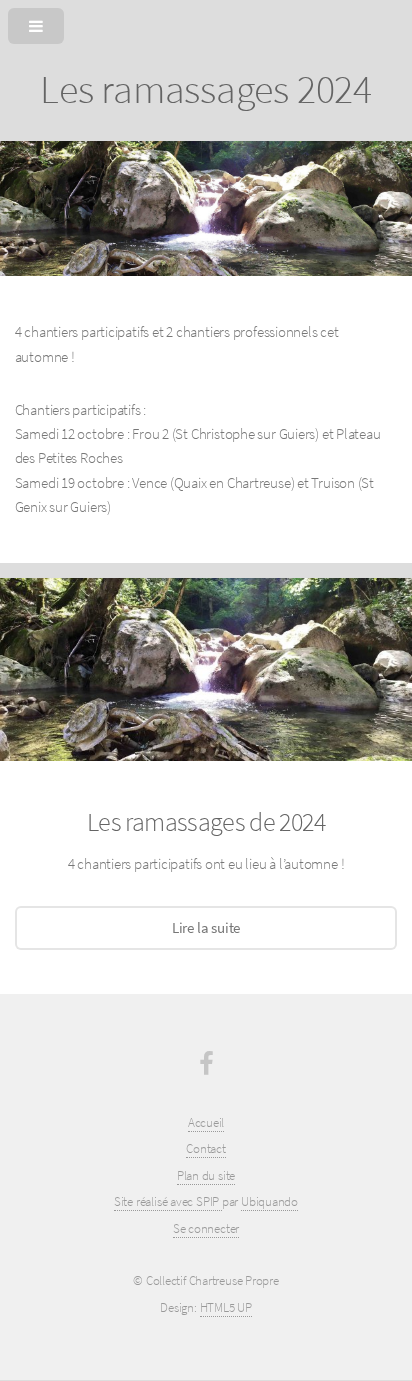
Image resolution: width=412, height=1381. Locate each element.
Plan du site (206, 1175)
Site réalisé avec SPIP (168, 1201)
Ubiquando (269, 1201)
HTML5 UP (226, 1307)
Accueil (206, 1122)
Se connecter (206, 1228)
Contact (205, 1148)
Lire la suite (206, 928)
